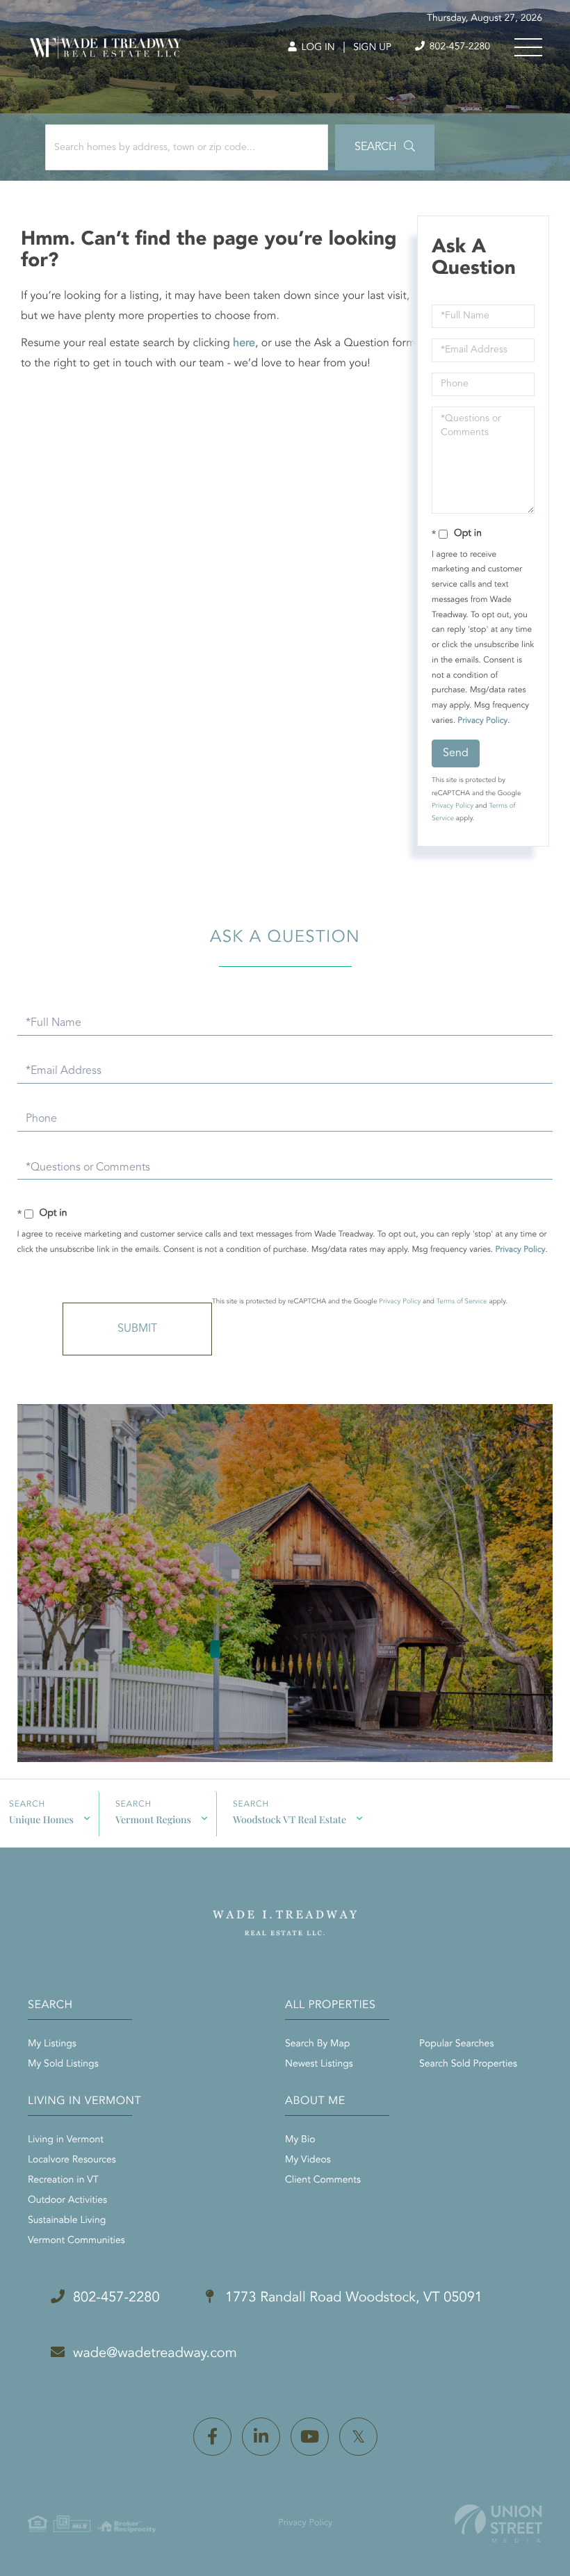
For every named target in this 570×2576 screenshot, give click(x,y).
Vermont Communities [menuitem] (76, 2241)
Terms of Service (462, 1302)
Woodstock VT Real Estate (290, 1819)
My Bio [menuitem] (300, 2140)
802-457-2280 (458, 47)
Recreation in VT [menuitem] (63, 2180)
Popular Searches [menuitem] (456, 2044)
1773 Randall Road (352, 2298)
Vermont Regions (153, 1819)
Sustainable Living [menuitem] (67, 2221)
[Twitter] (358, 2437)
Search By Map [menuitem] (317, 2044)
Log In (317, 48)
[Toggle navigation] (528, 47)
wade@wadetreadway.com (155, 2354)
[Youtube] (310, 2437)
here (244, 343)
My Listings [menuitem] (52, 2044)
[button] (385, 147)
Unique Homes (41, 1819)
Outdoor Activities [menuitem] (67, 2201)
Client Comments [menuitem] (323, 2180)
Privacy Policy (482, 721)
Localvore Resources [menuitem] (72, 2160)
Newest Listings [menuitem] (319, 2064)
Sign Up (372, 48)
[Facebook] (212, 2437)
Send (456, 753)
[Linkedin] (261, 2437)
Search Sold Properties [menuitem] (468, 2064)
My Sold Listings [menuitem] (63, 2064)
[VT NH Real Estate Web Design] (498, 2524)
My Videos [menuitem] (308, 2160)
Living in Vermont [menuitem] (66, 2140)
